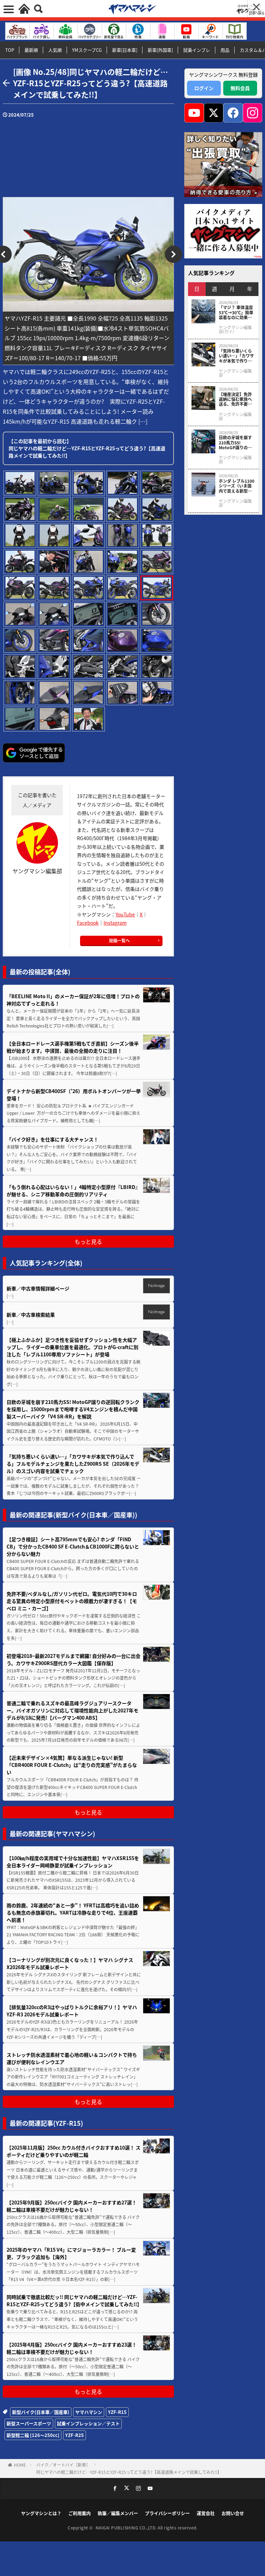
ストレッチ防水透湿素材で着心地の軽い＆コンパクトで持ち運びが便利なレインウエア (72, 2058)
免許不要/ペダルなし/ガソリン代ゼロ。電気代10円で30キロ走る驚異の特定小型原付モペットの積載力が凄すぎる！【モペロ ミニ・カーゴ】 (72, 1601)
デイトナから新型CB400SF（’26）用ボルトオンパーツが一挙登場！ (74, 1095)
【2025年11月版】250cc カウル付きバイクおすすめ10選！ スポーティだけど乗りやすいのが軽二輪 (73, 2151)
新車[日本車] (125, 50)
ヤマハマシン (89, 2412)
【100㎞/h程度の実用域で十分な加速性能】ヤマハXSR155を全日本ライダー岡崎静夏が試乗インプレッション (73, 1862)
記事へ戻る (257, 13)
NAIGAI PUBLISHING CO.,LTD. (127, 2528)
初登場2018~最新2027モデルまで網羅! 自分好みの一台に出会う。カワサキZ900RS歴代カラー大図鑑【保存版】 (73, 1659)
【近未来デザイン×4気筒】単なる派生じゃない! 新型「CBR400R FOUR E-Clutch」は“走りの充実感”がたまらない (72, 1765)
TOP (10, 50)
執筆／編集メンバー (118, 2513)
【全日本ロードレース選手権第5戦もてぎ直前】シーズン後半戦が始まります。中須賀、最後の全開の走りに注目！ (73, 1047)
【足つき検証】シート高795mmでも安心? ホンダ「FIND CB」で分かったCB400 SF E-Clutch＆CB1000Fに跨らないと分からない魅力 (73, 1546)
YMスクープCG (87, 50)
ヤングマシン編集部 (235, 373)
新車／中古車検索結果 (31, 1315)
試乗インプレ (197, 50)
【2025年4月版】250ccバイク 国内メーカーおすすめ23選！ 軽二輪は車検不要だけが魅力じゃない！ (72, 2348)
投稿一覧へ (119, 940)
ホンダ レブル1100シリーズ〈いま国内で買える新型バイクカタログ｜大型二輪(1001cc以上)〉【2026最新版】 (237, 486)
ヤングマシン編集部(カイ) (235, 330)
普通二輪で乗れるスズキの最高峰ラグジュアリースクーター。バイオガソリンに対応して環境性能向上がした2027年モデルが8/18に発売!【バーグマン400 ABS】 (72, 1710)
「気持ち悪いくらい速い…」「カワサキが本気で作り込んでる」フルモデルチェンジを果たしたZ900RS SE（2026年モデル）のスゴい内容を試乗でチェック (73, 1464)
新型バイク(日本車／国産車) (41, 2412)
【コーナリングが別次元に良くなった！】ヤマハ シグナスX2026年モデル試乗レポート (70, 1963)
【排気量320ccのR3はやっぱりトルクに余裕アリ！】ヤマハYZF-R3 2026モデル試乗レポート (72, 2011)
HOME (20, 2465)
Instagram (115, 923)
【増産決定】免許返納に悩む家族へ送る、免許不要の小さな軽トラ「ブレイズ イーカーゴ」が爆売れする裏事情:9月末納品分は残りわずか (235, 399)
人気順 (55, 50)
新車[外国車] (160, 50)
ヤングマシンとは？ (41, 2513)
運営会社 (206, 2513)
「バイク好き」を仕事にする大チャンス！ (53, 1139)
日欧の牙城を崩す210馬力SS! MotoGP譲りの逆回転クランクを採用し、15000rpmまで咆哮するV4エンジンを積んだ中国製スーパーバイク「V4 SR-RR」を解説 (73, 1409)
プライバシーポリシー (167, 2513)
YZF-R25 (75, 2435)
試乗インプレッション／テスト (88, 2423)
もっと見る (88, 1241)
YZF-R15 (117, 2412)
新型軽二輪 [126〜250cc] (33, 2435)
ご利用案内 (80, 2513)
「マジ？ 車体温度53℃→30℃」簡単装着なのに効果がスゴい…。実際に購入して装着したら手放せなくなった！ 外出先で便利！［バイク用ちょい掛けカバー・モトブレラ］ (236, 312)
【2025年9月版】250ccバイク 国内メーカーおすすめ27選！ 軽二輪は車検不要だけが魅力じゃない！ (72, 2206)
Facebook (88, 923)
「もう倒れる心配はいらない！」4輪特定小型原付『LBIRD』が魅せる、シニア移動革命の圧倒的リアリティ (73, 1191)
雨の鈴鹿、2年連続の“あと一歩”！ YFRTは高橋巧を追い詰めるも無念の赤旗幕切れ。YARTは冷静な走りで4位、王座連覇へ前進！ (73, 1913)
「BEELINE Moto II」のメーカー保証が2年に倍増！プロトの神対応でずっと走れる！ (73, 1000)
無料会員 (240, 88)
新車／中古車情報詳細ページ (38, 1288)
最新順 (31, 50)
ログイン (204, 88)
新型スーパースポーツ (29, 2423)
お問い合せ (233, 2513)
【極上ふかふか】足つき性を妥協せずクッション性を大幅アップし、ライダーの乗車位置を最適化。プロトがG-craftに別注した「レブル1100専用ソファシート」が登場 (72, 1347)
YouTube (125, 914)
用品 (225, 50)
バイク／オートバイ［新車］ (63, 2465)
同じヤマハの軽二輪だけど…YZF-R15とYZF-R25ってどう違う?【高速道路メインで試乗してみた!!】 (129, 2472)
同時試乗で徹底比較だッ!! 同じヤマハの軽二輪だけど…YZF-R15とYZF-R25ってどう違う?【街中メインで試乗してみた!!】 (74, 2300)
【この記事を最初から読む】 (87, 448)
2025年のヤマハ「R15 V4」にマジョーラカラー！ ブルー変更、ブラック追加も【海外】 (71, 2253)
